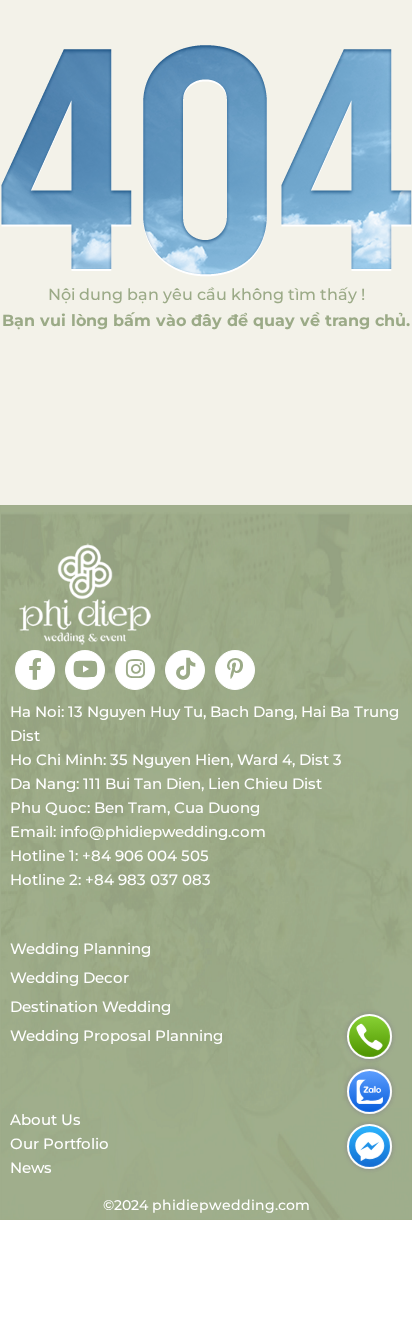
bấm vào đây (167, 320)
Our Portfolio (59, 1143)
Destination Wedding (90, 1006)
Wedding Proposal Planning (116, 1035)
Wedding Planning (80, 948)
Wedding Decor (69, 977)
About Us (45, 1119)
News (31, 1167)
